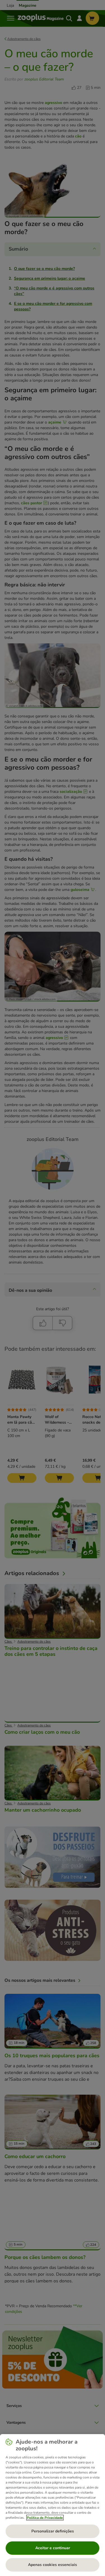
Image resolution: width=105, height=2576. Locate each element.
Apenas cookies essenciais (53, 2565)
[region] (53, 2505)
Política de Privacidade (45, 2518)
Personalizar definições (53, 2531)
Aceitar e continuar (53, 2548)
